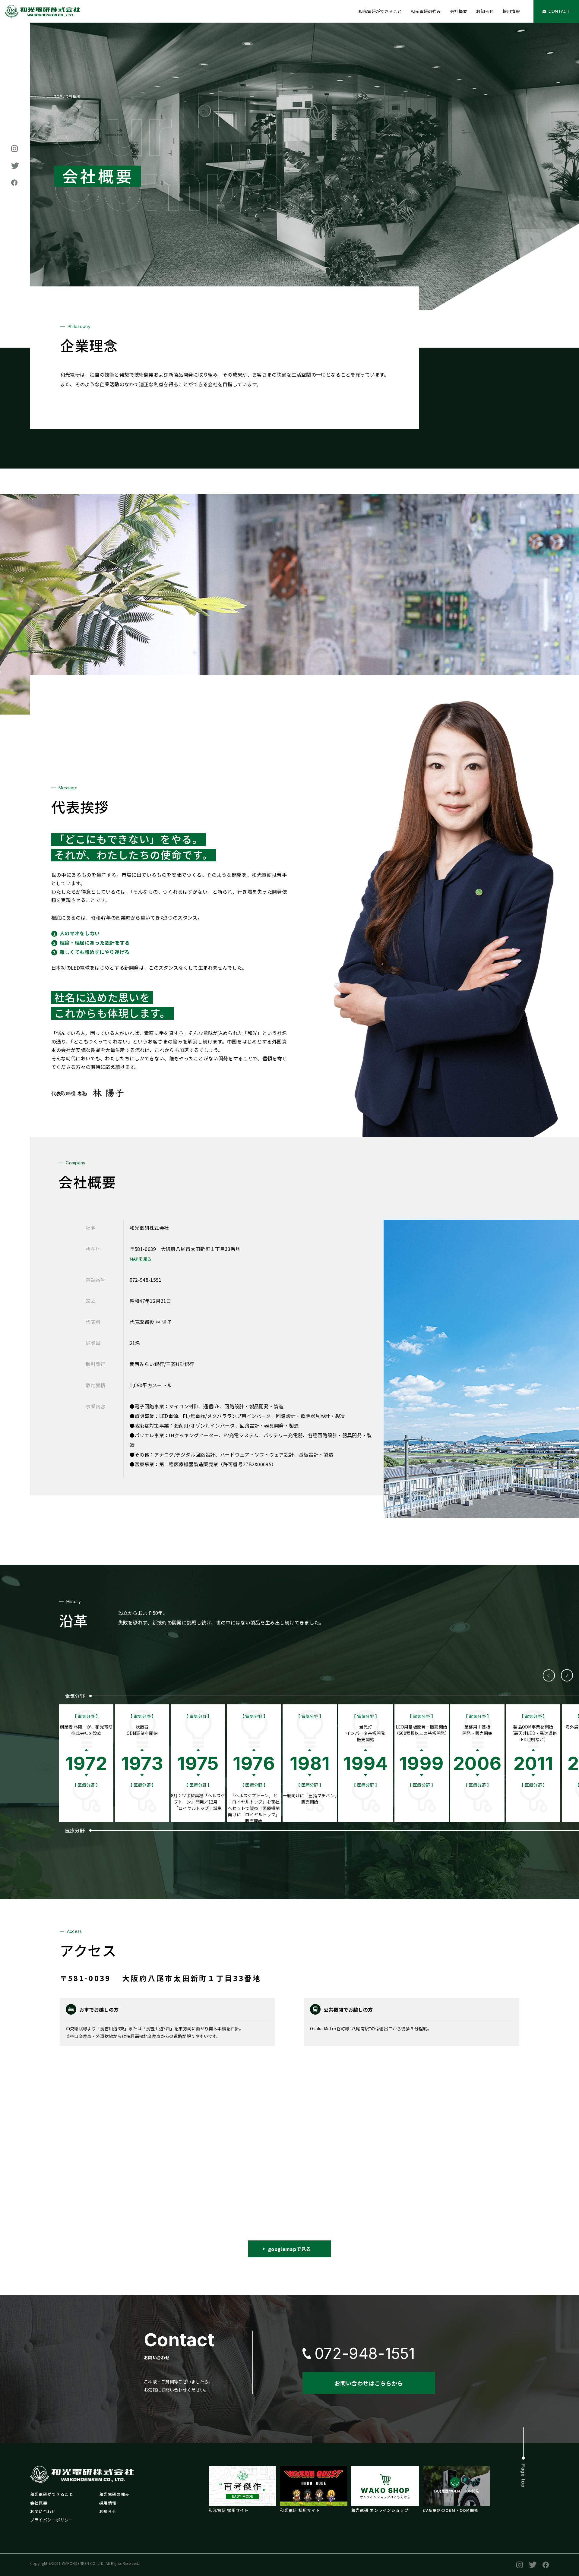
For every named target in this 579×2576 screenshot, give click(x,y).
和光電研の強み (426, 11)
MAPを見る (141, 1259)
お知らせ (485, 11)
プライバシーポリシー (52, 2520)
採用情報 (511, 11)
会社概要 (459, 11)
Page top (524, 2475)
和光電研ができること (380, 11)
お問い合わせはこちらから (369, 2383)
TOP (58, 96)
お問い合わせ (43, 2511)
